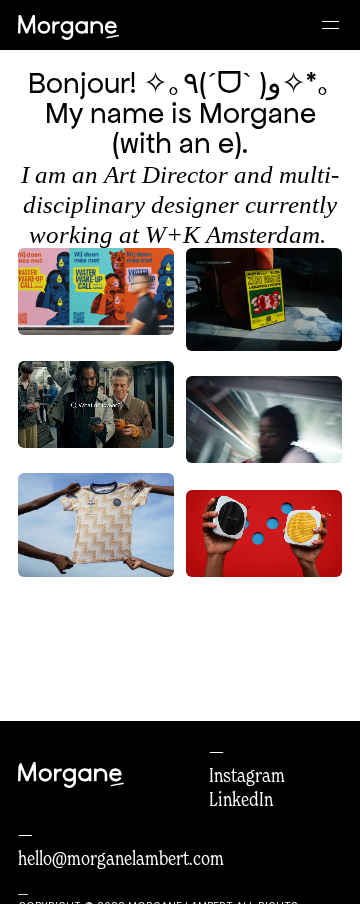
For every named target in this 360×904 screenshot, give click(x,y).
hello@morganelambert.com (121, 858)
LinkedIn (241, 799)
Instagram (247, 775)
